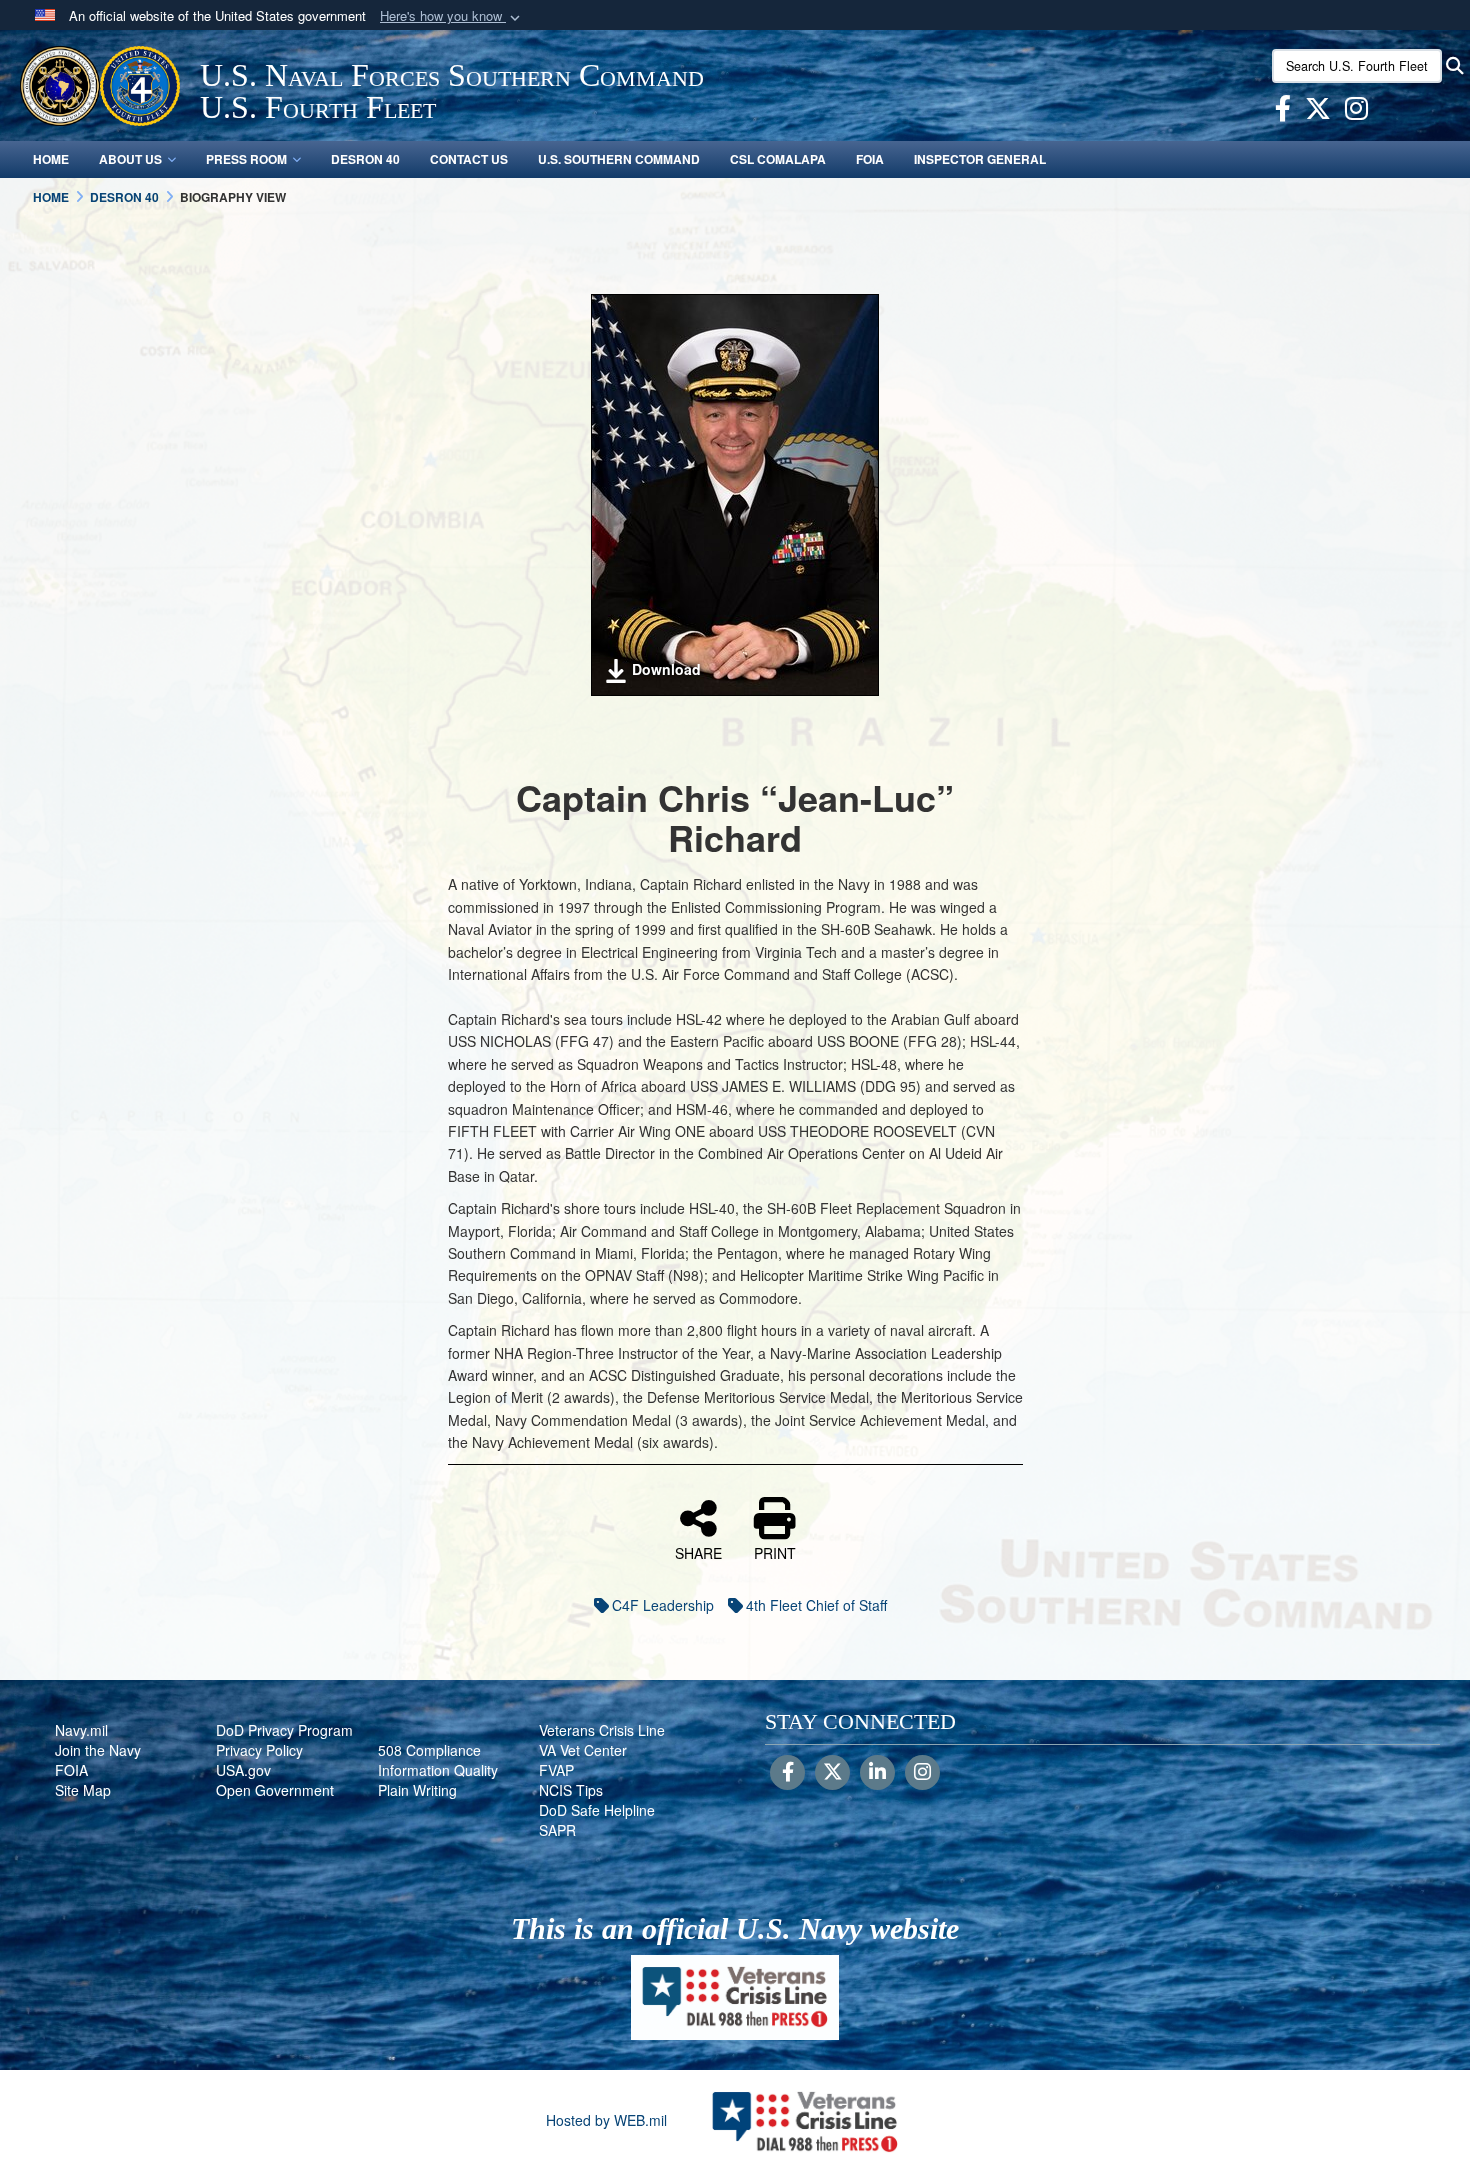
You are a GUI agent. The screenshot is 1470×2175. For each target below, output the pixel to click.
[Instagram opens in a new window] (1356, 112)
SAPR (557, 1830)
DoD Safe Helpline (597, 1810)
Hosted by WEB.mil (606, 2120)
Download (666, 669)
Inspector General (980, 159)
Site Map (83, 1790)
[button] (452, 16)
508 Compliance (429, 1750)
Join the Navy (98, 1750)
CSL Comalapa (778, 159)
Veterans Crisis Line (602, 1730)
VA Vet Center (583, 1750)
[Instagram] (922, 1773)
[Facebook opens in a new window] (1283, 112)
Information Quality (438, 1770)
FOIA (870, 159)
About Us (130, 159)
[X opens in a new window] (1318, 112)
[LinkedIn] (877, 1773)
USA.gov (243, 1770)
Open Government (275, 1790)
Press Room (246, 159)
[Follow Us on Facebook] (787, 1773)
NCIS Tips (571, 1790)
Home (51, 159)
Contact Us (469, 159)
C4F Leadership (663, 1605)
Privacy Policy (259, 1750)
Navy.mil (81, 1730)
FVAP (556, 1770)
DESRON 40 (365, 159)
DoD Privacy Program (284, 1730)
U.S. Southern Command (619, 159)
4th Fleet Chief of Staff (816, 1605)
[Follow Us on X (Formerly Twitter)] (832, 1773)
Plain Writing (417, 1790)
